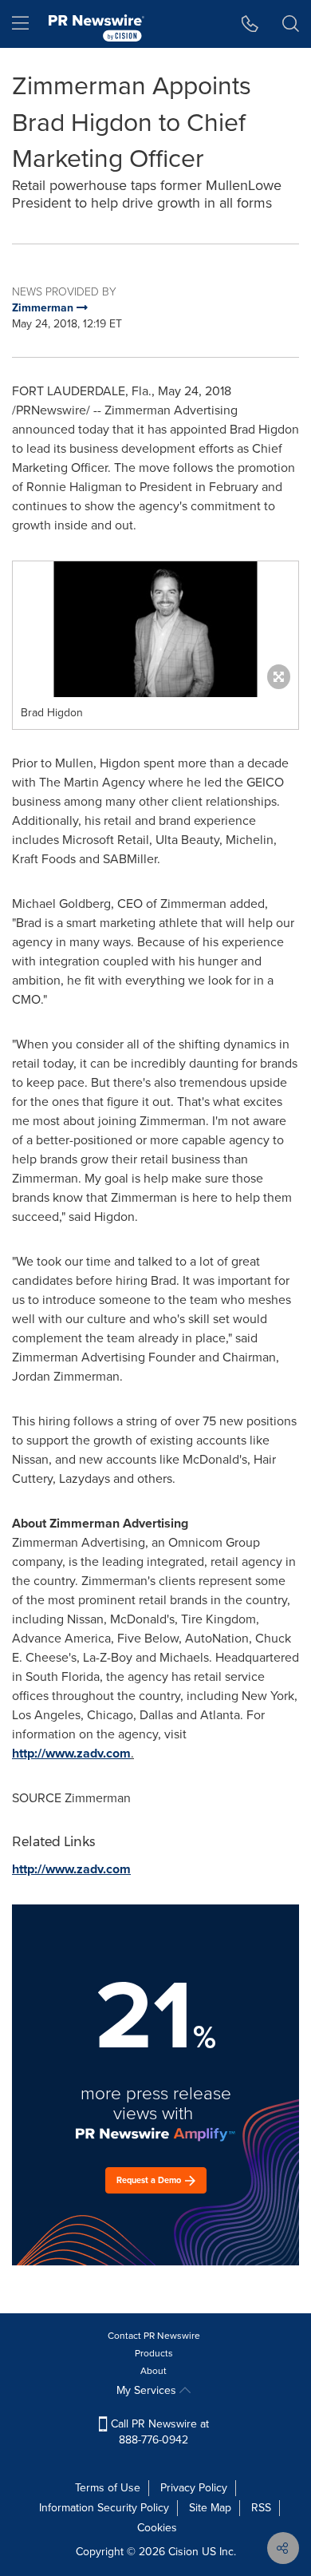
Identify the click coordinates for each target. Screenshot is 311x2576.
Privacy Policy (194, 2488)
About (154, 2371)
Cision (183, 2552)
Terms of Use (108, 2488)
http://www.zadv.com (71, 1753)
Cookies (157, 2528)
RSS (261, 2508)
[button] (155, 629)
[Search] (291, 24)
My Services (148, 2390)
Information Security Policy (104, 2508)
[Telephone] (250, 24)
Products (154, 2353)
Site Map (210, 2508)
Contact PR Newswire (154, 2336)
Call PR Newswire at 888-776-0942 (158, 2432)
